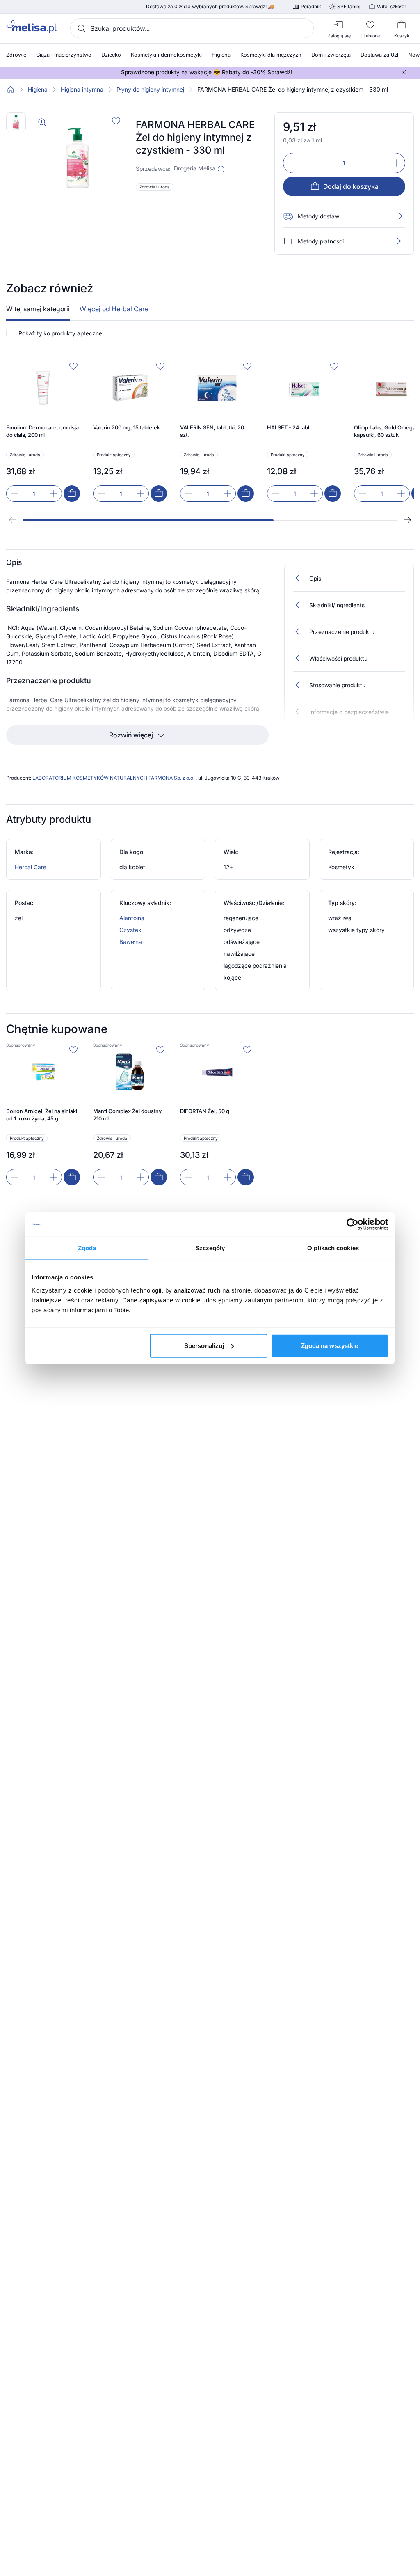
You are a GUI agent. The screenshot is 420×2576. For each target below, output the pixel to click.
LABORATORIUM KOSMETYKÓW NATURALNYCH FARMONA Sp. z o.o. (114, 778)
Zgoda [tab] (87, 1248)
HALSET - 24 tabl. (289, 427)
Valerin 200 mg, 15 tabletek (127, 427)
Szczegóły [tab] (210, 1248)
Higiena (38, 90)
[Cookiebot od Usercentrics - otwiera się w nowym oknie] (353, 1224)
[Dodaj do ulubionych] (116, 121)
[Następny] (407, 520)
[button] (221, 169)
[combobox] (192, 28)
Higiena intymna (82, 90)
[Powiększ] (42, 122)
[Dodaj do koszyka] (72, 494)
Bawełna (131, 942)
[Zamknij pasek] (404, 72)
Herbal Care (31, 867)
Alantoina (132, 918)
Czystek (130, 930)
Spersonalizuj (204, 1345)
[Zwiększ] (397, 163)
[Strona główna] (11, 90)
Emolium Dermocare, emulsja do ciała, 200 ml (42, 431)
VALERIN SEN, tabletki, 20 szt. (212, 431)
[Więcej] (399, 241)
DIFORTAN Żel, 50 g (205, 1111)
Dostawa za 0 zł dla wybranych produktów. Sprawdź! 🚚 (210, 7)
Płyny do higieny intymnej (150, 90)
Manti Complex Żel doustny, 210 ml (128, 1115)
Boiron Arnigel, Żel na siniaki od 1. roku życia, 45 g (42, 1115)
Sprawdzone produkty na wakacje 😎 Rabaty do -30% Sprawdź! (207, 72)
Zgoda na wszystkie (330, 1345)
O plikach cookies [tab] (333, 1248)
